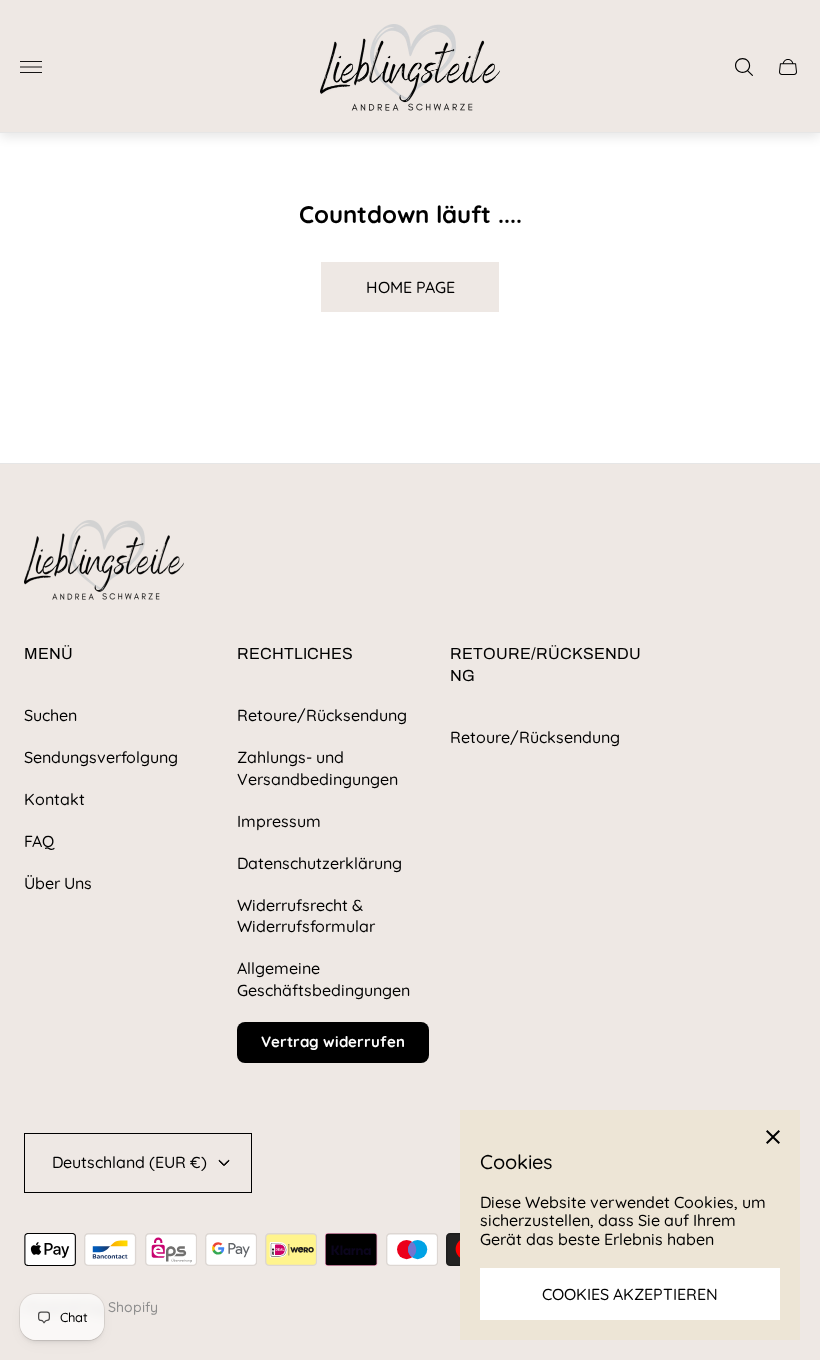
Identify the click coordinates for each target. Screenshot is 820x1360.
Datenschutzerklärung (319, 863)
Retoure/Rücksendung (322, 715)
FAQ (39, 841)
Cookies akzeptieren (630, 1294)
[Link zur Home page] (104, 561)
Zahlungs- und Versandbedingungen (317, 768)
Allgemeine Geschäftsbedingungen (323, 979)
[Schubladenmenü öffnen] (31, 67)
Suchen (50, 715)
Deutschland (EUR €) (129, 1162)
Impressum (279, 821)
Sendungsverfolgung (101, 757)
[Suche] (744, 67)
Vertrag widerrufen (333, 1041)
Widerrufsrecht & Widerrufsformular (306, 916)
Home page (410, 287)
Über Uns (58, 883)
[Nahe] (773, 1137)
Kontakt (54, 799)
